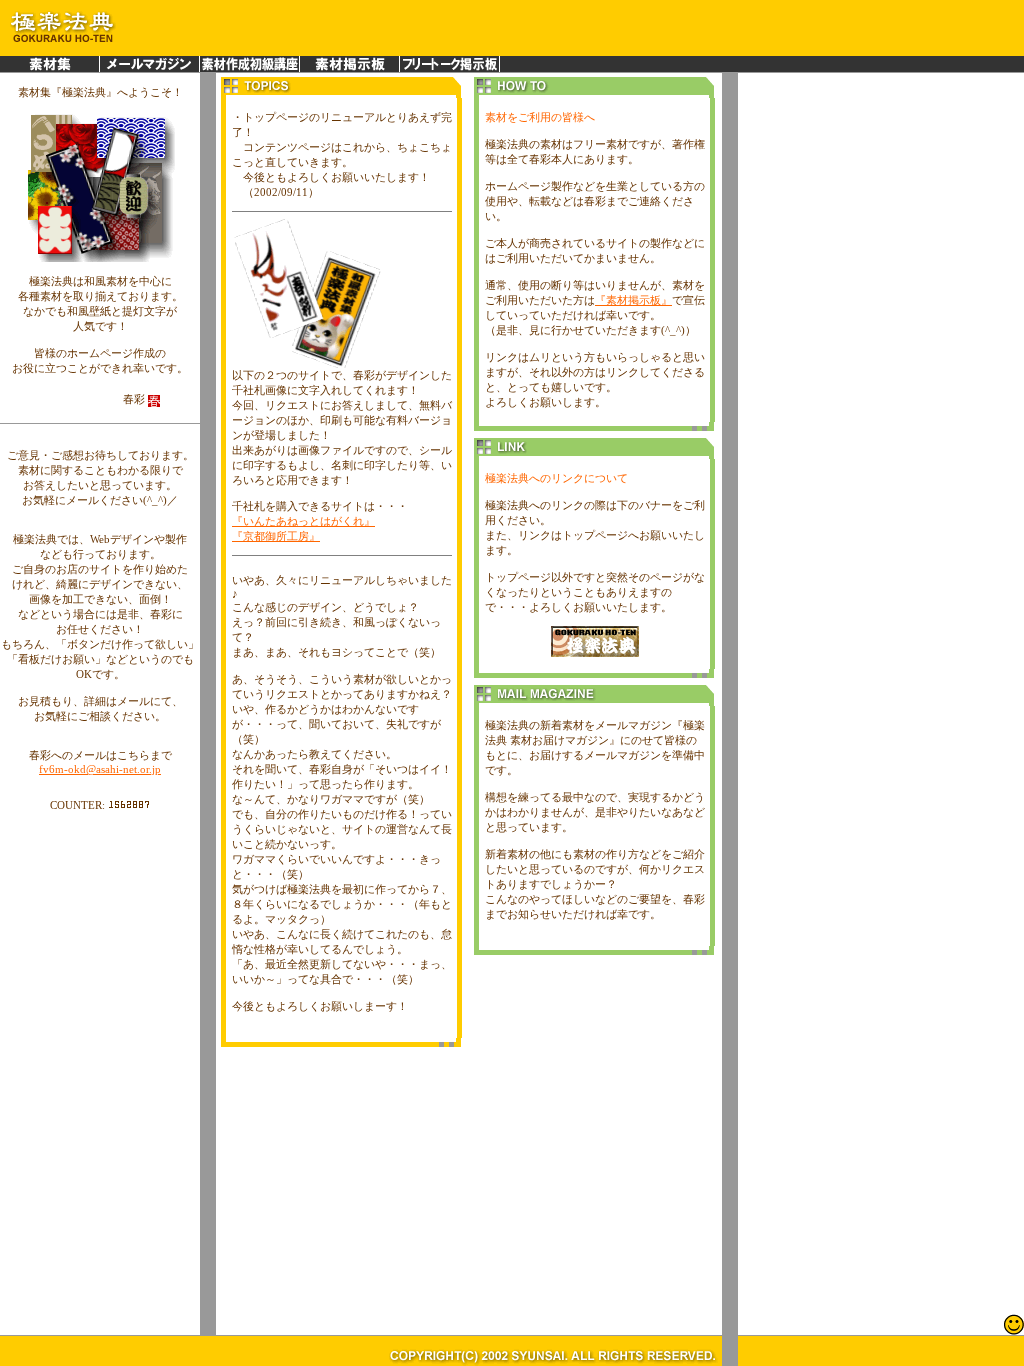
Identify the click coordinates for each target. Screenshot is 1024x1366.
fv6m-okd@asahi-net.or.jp (100, 769)
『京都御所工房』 (276, 536)
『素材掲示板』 (633, 300)
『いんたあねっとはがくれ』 (303, 521)
